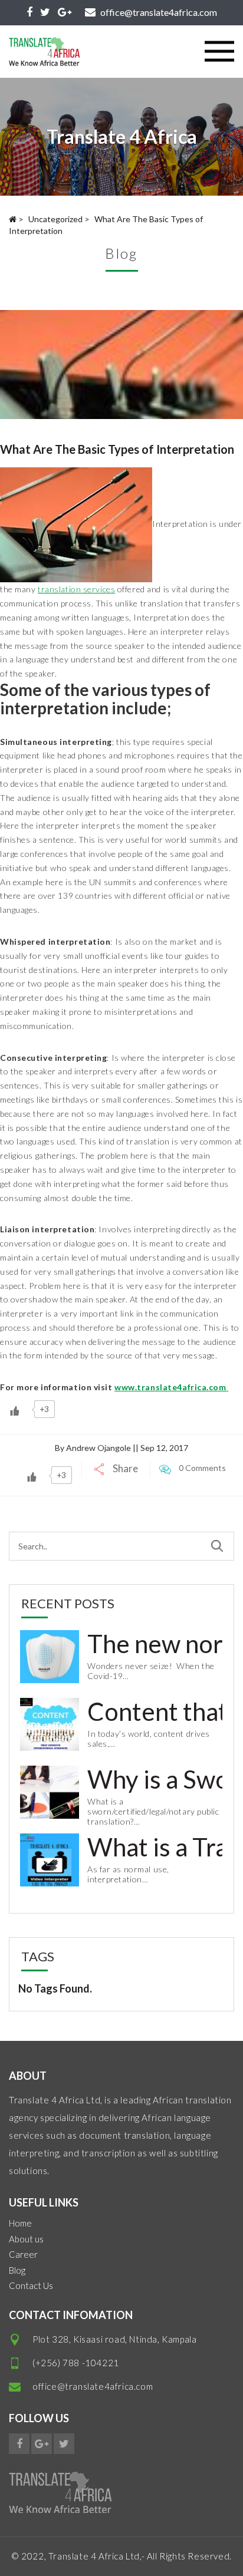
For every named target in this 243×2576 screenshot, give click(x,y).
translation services (76, 589)
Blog (17, 2270)
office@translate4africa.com (93, 2386)
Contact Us (31, 2285)
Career (23, 2254)
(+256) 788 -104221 (76, 2363)
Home (20, 2223)
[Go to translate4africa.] (13, 219)
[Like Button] (15, 1411)
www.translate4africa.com (171, 1387)
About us (26, 2239)
